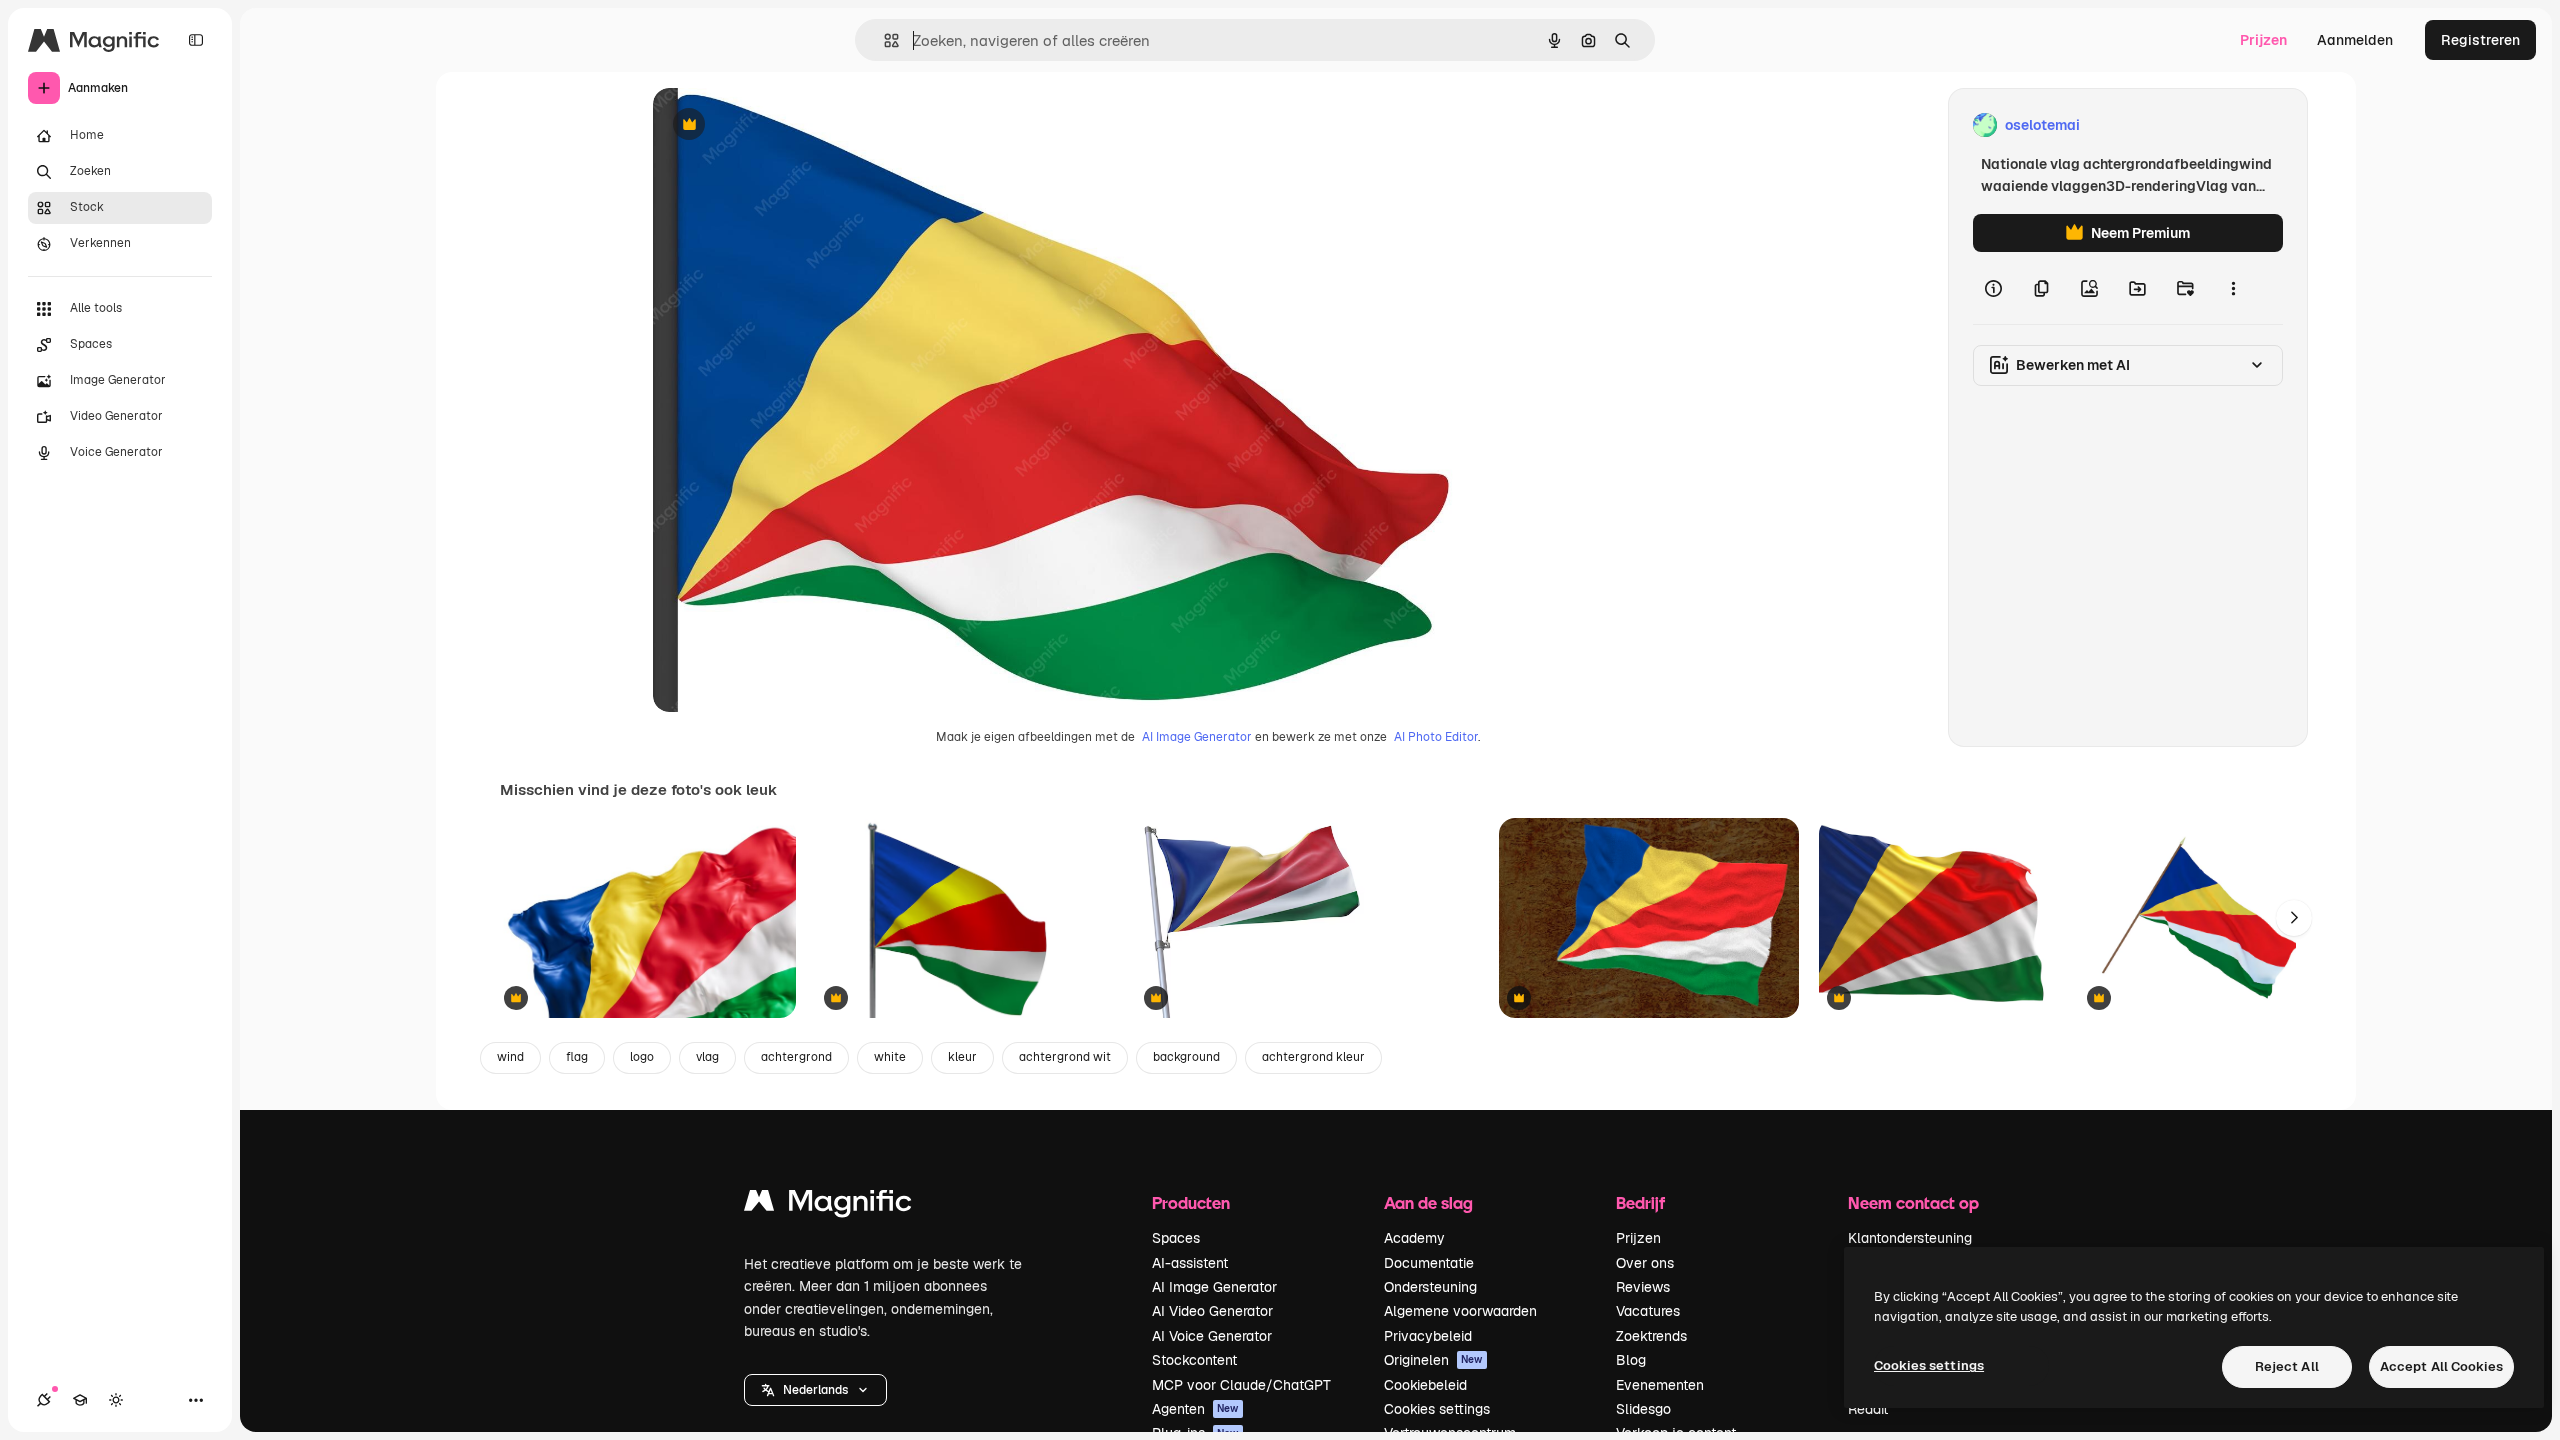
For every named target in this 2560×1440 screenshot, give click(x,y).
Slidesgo (1643, 1409)
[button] (815, 1390)
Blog (1631, 1360)
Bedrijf (1640, 1202)
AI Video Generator (1212, 1311)
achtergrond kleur (1313, 1057)
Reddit (1868, 1409)
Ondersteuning (1430, 1287)
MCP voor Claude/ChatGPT (1241, 1385)
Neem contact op (1913, 1202)
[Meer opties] (2233, 288)
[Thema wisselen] (116, 1400)
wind (510, 1057)
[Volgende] (2294, 918)
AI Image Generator (1197, 737)
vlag (707, 1057)
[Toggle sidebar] (196, 40)
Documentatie (1429, 1263)
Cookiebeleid (1425, 1385)
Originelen (1433, 1360)
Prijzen (2263, 40)
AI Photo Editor (1436, 737)
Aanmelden (2355, 40)
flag (577, 1057)
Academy (1414, 1238)
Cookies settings (1437, 1409)
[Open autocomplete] (883, 40)
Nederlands (815, 1390)
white (890, 1057)
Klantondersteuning (1910, 1238)
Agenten (1195, 1409)
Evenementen (1660, 1385)
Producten (1191, 1202)
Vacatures (1648, 1311)
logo (642, 1057)
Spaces (1176, 1238)
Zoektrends (1651, 1336)
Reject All (2287, 1366)
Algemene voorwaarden (1460, 1311)
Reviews (1643, 1287)
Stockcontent (1194, 1360)
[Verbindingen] (44, 1400)
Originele (784, 125)
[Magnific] (828, 1205)
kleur (962, 1057)
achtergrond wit (1065, 1057)
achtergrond (796, 1057)
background (1186, 1057)
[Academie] (80, 1400)
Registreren (2480, 40)
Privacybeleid (1428, 1336)
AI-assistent (1190, 1263)
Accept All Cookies (2441, 1366)
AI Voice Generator (1212, 1336)
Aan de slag (1428, 1202)
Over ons (1645, 1263)
